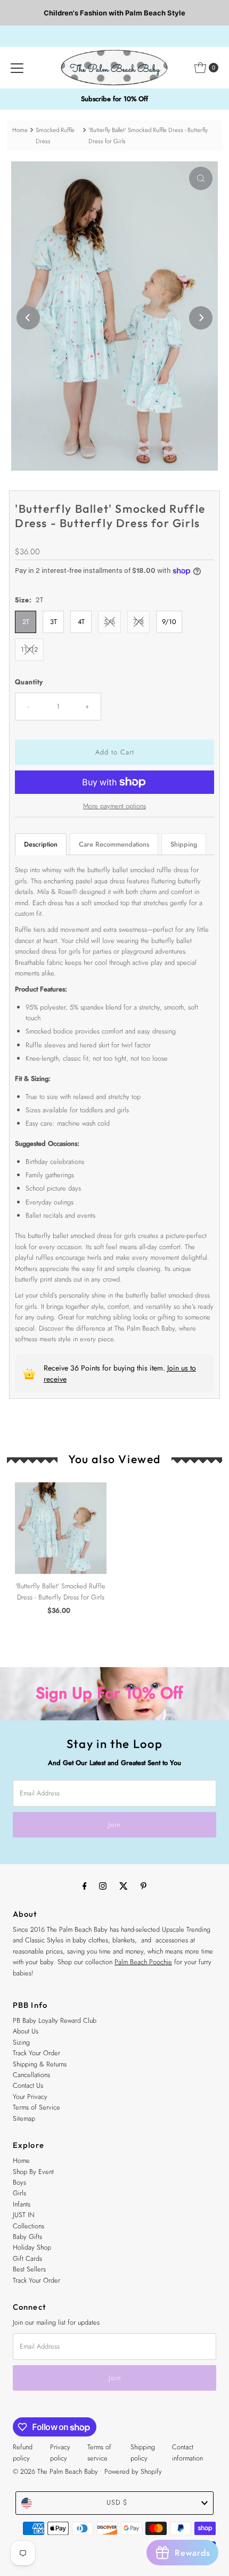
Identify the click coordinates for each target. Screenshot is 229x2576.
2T (26, 622)
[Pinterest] (144, 1885)
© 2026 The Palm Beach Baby (55, 2471)
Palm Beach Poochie (143, 1962)
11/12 (29, 649)
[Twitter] (124, 1885)
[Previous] (28, 318)
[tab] (41, 844)
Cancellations (31, 2075)
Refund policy (23, 2452)
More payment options (114, 806)
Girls (19, 2193)
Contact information (187, 2452)
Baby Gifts (27, 2237)
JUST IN (24, 2215)
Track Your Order (36, 2053)
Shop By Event (33, 2172)
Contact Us (28, 2085)
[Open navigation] (17, 68)
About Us (26, 2031)
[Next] (201, 318)
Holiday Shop (32, 2247)
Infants (22, 2204)
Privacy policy (60, 2452)
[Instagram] (103, 1885)
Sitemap (24, 2118)
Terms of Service (36, 2107)
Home (20, 130)
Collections (28, 2226)
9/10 (169, 622)
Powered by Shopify (133, 2471)
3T (54, 622)
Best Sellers (29, 2269)
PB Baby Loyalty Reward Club (55, 2020)
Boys (19, 2182)
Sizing (21, 2042)
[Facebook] (85, 1885)
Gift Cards (27, 2258)
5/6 (109, 622)
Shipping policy (143, 2452)
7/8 (138, 622)
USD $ (117, 2502)
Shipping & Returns (40, 2064)
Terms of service (99, 2452)
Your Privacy (30, 2097)
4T (81, 622)
